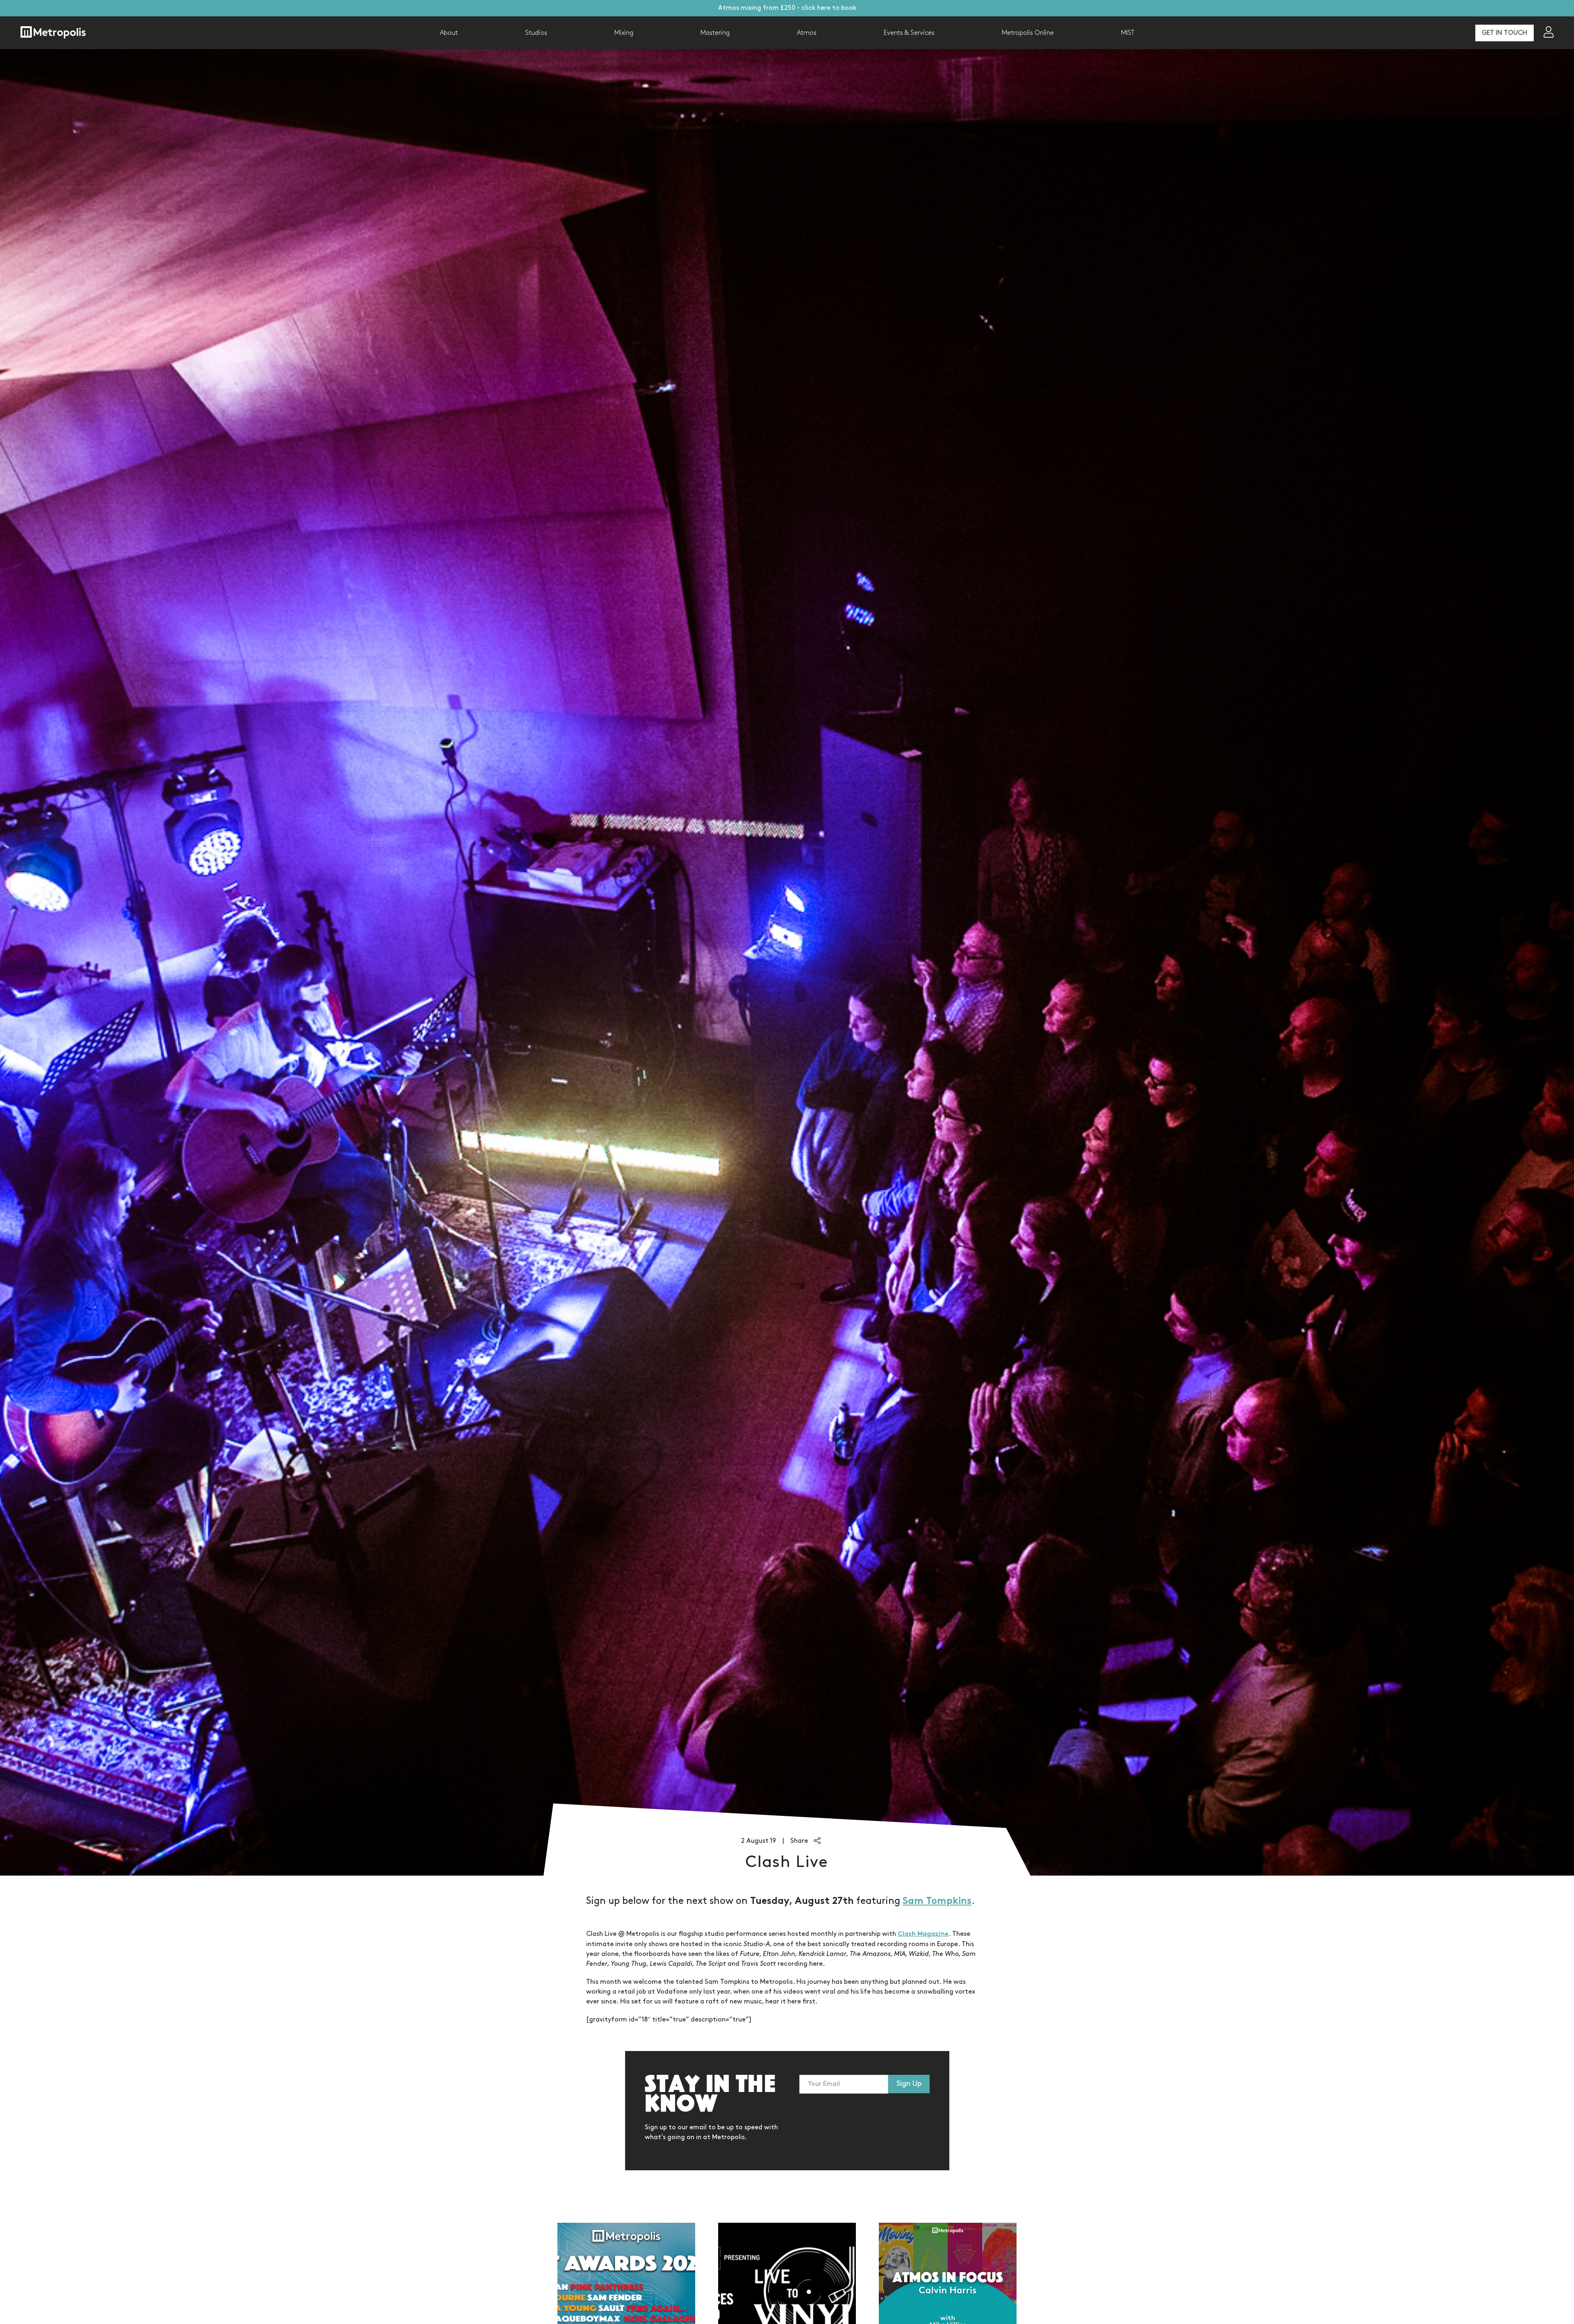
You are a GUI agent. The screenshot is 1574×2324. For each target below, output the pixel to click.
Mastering (715, 33)
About (449, 33)
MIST (1128, 33)
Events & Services (909, 33)
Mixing (624, 33)
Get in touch (1505, 33)
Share (800, 1841)
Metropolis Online (1028, 33)
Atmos (807, 33)
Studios (536, 33)
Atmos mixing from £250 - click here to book (787, 8)
